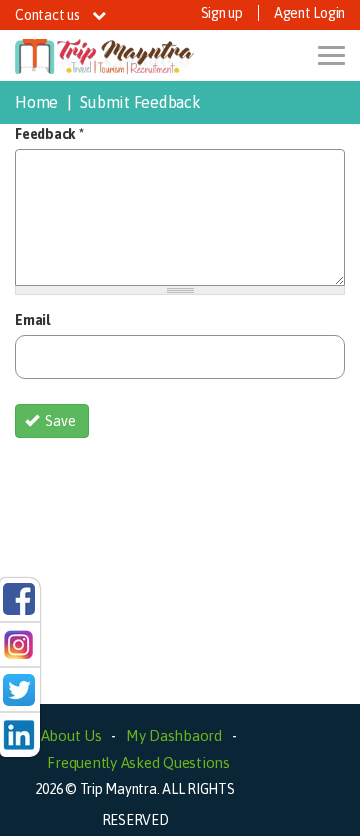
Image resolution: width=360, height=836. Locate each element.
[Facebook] (19, 598)
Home (36, 102)
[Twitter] (19, 688)
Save (59, 421)
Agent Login (309, 13)
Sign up (222, 13)
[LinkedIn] (19, 734)
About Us (71, 735)
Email (32, 320)
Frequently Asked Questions (138, 762)
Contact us (48, 15)
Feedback (49, 134)
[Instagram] (19, 643)
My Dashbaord (174, 735)
